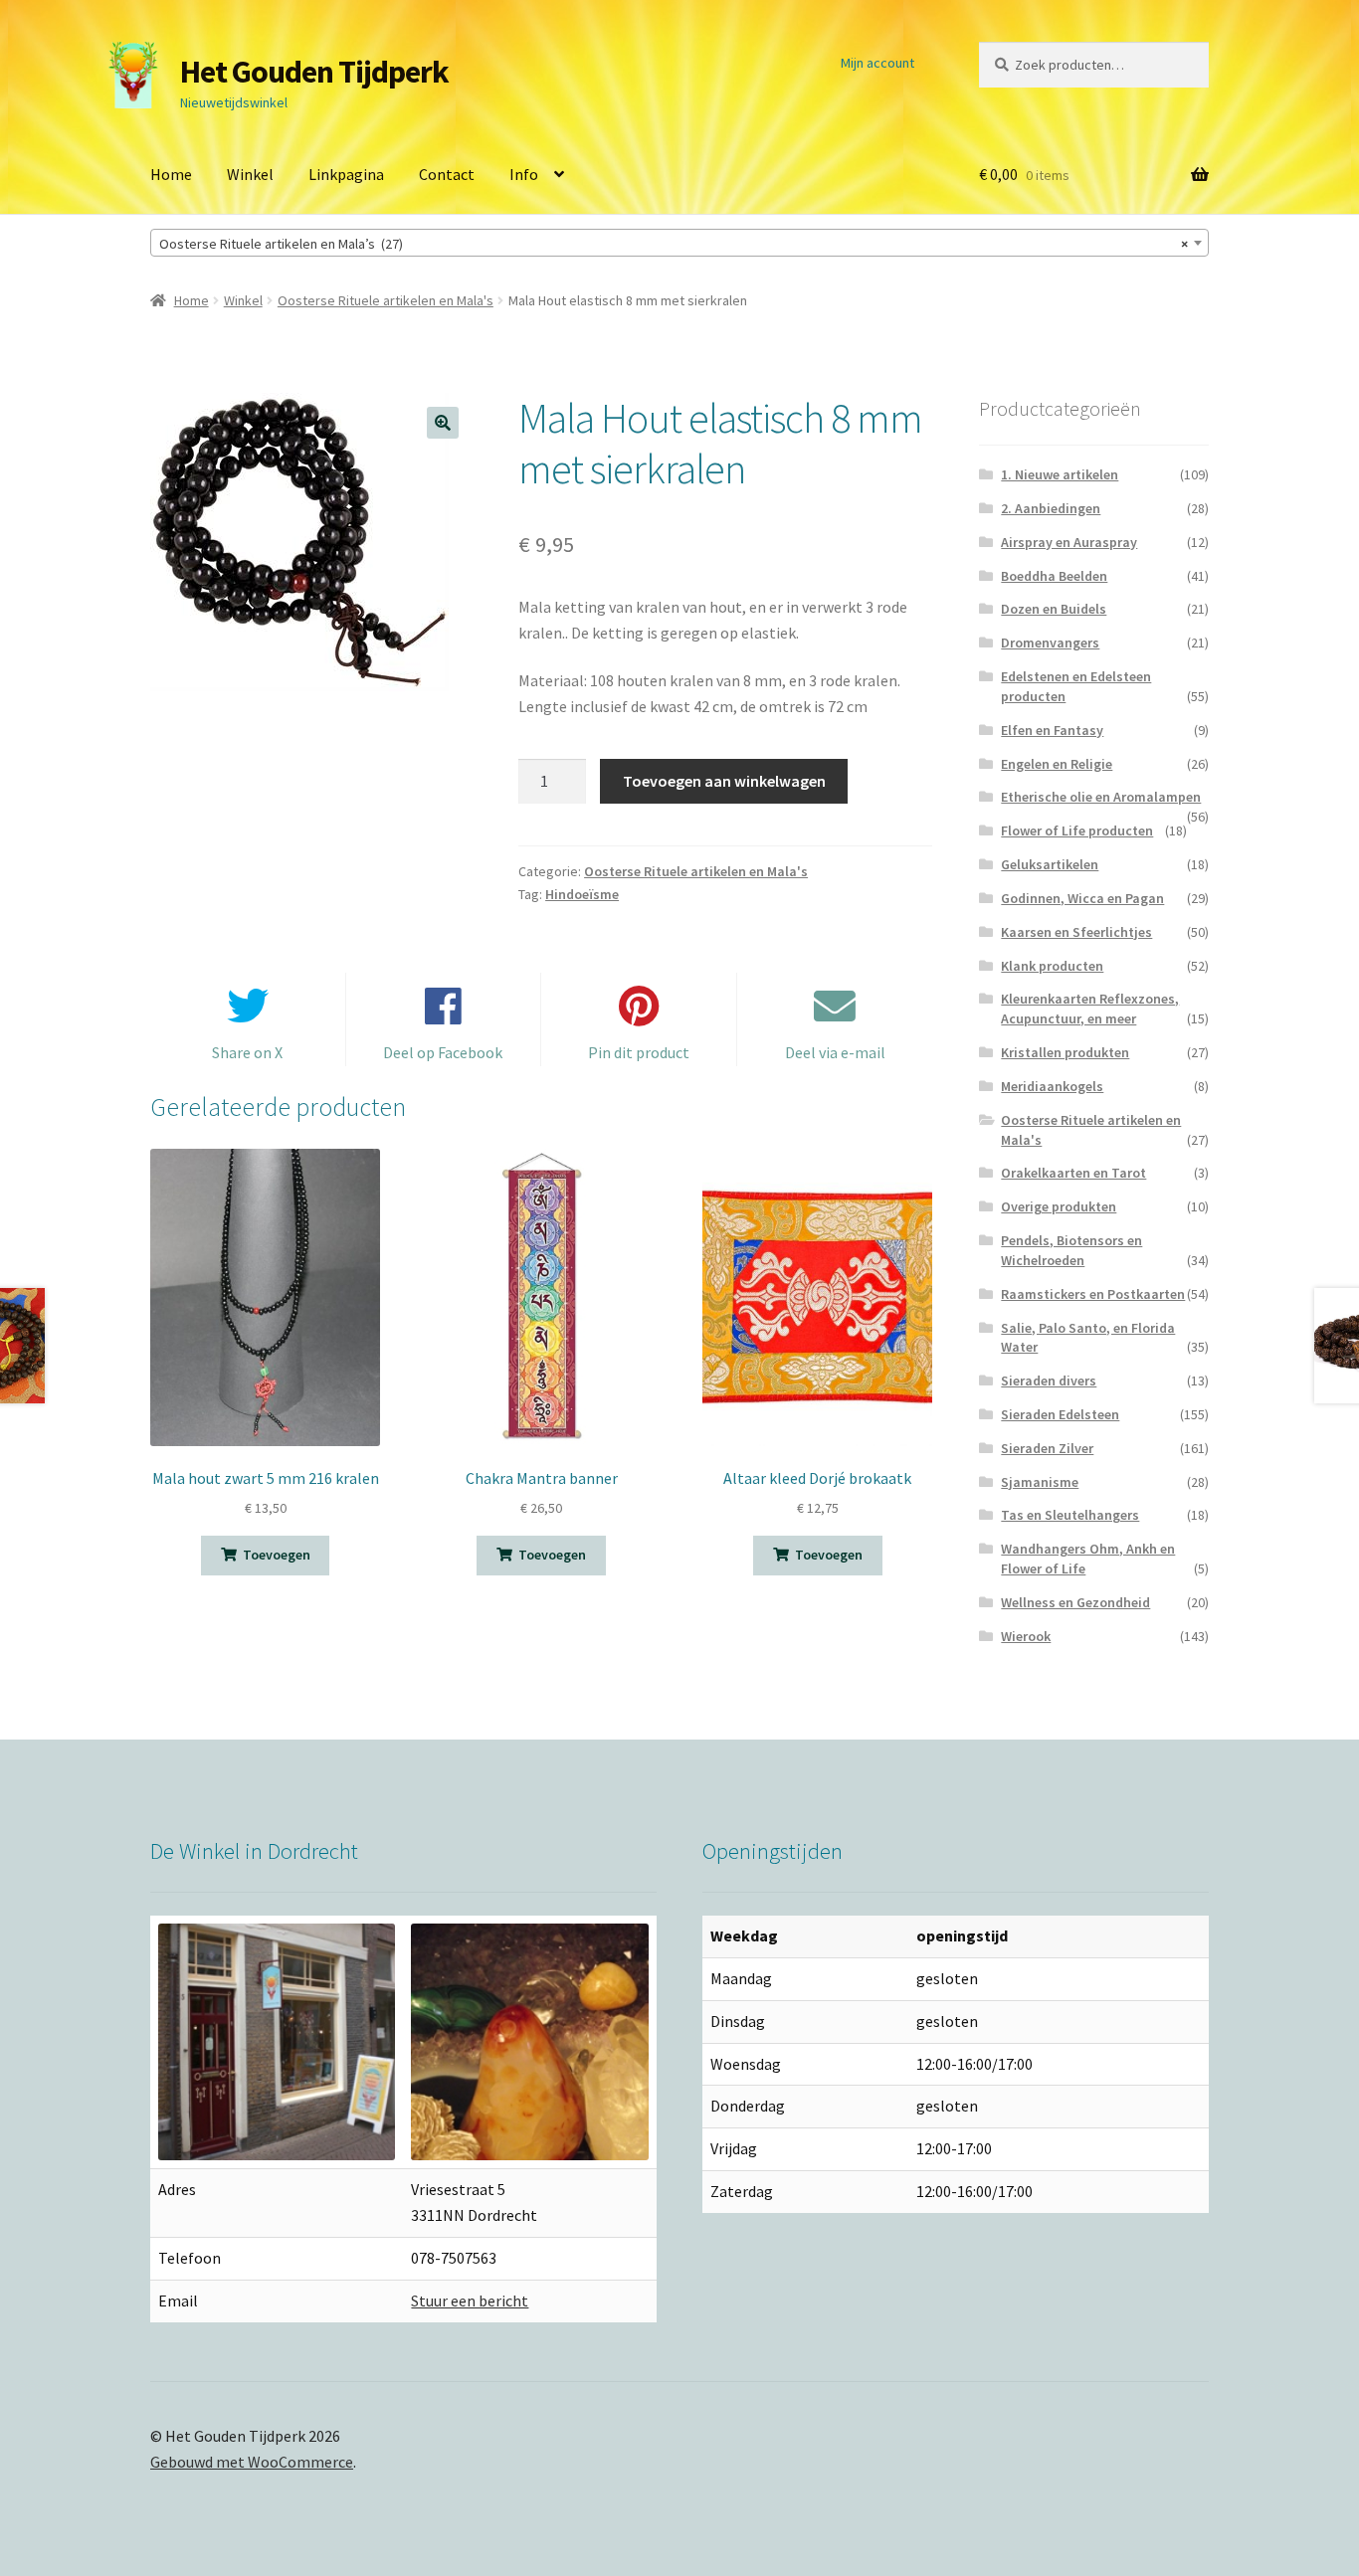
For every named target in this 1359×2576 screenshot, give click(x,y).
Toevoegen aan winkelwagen (724, 781)
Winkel (250, 174)
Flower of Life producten (1077, 830)
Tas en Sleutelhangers (1070, 1515)
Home (171, 174)
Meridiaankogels (1052, 1086)
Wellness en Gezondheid (1075, 1602)
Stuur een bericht (470, 2300)
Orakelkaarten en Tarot (1073, 1173)
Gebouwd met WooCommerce (252, 2462)
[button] (443, 423)
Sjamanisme (1040, 1482)
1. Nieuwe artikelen (1060, 474)
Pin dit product (639, 1052)
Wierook (1026, 1636)
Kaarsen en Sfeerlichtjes (1076, 932)
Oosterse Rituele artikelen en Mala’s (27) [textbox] (674, 244)
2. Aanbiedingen (1051, 508)
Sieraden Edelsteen (1060, 1414)
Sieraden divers (1049, 1380)
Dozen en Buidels (1054, 609)
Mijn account (877, 63)
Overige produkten (1059, 1206)
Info (524, 174)
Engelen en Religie (1057, 764)
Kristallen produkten (1065, 1052)
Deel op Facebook (443, 1052)
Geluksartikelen (1050, 864)
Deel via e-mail (835, 1052)
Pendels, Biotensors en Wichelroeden (1071, 1250)
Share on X (247, 1052)
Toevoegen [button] (277, 1555)
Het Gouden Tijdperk (314, 72)
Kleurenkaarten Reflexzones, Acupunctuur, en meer (1090, 1009)
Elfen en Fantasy (1052, 730)
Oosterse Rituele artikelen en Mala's (386, 300)
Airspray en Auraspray (1069, 542)
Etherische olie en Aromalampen (1101, 797)
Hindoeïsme (582, 894)
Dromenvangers (1050, 643)
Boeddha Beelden (1054, 576)
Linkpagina (346, 174)
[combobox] (679, 243)
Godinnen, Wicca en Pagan (1082, 898)
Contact (447, 174)
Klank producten (1052, 966)
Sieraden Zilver (1047, 1448)
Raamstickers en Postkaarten (1093, 1294)
